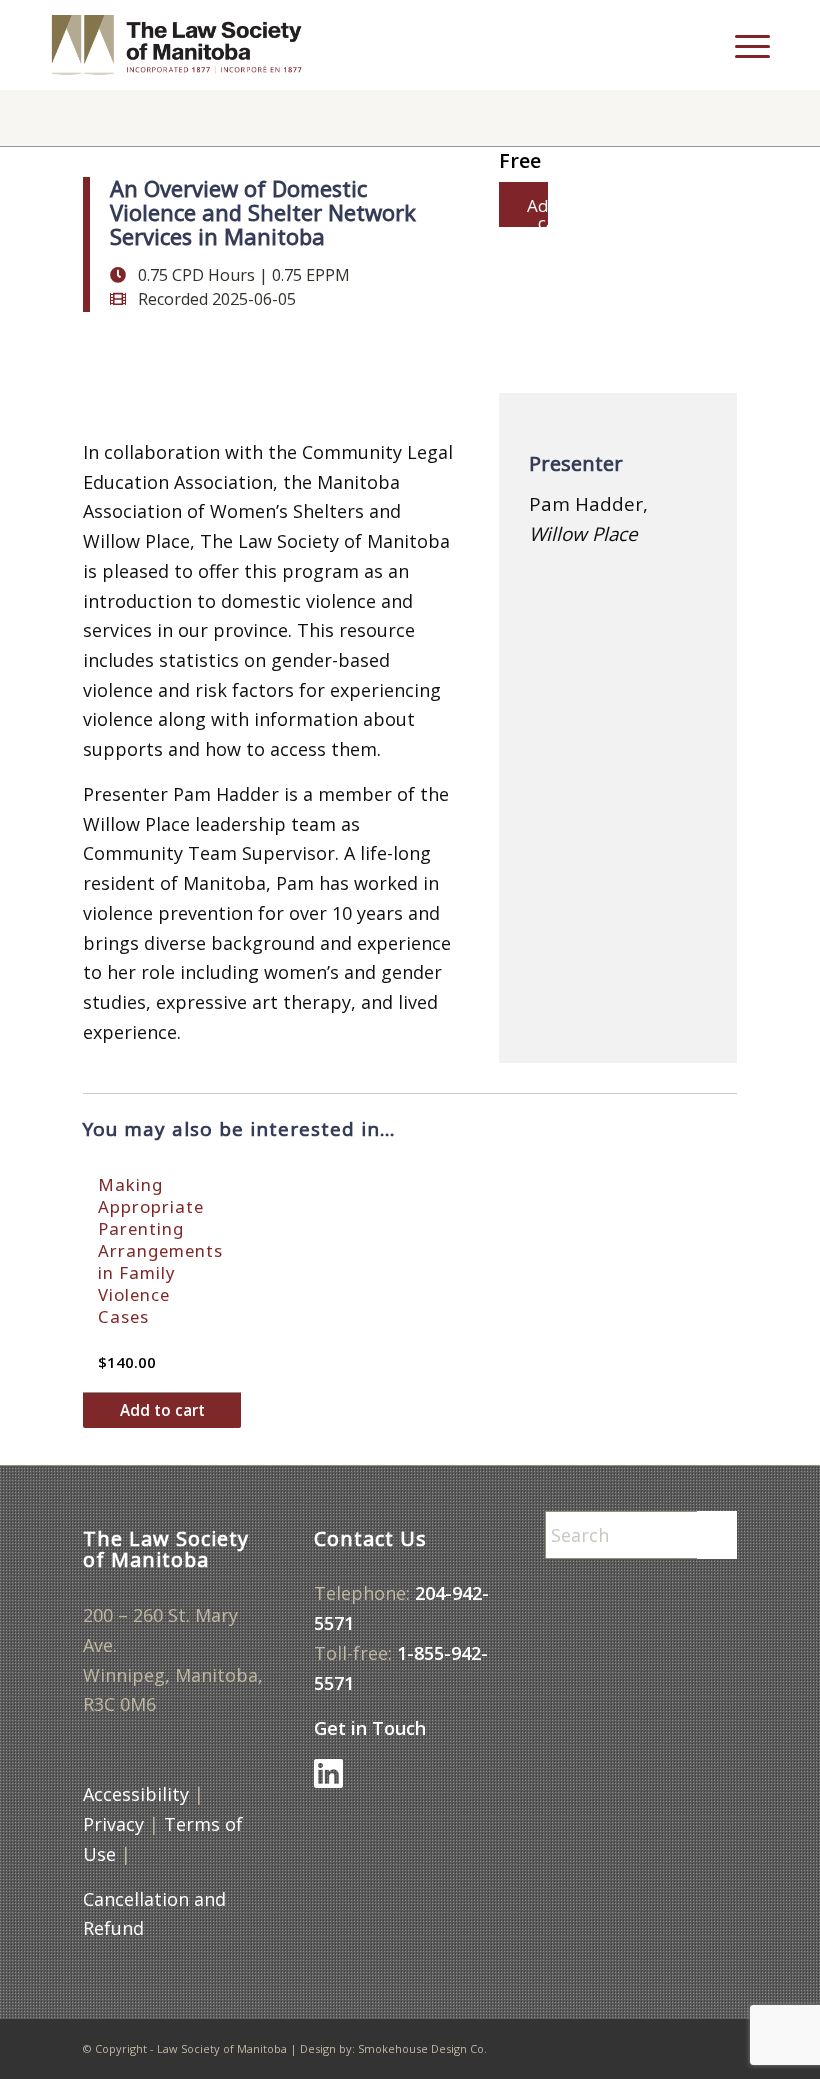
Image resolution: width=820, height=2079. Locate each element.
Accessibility (136, 1794)
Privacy (113, 1824)
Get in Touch (370, 1728)
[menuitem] (705, 45)
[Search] (705, 45)
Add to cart (162, 1410)
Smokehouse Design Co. (422, 2048)
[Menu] (742, 45)
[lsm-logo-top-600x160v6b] (192, 45)
